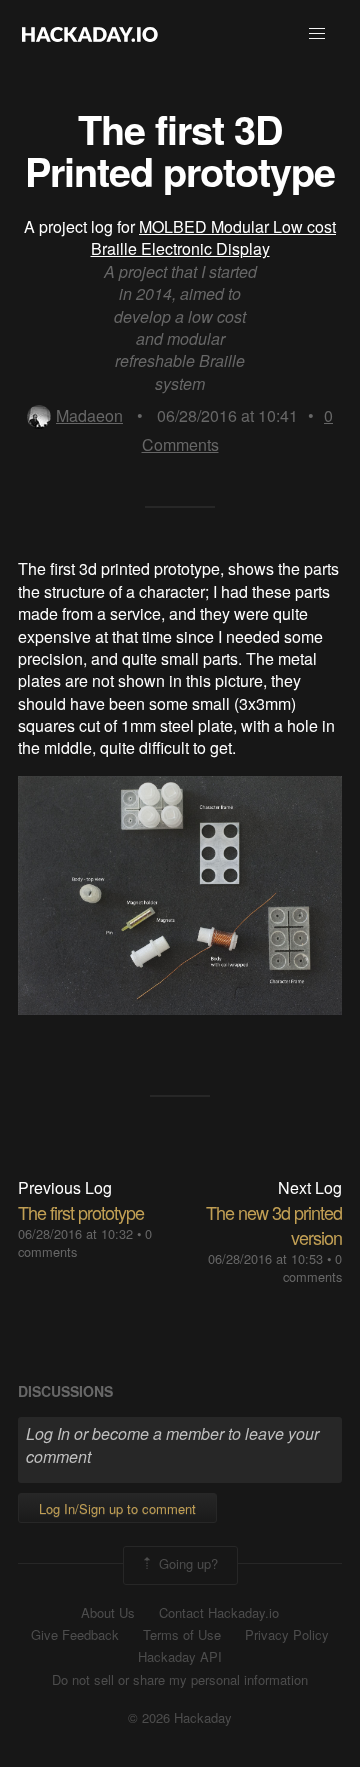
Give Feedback (75, 1635)
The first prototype (81, 1212)
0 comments (312, 1267)
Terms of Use (182, 1635)
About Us (108, 1613)
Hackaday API (180, 1657)
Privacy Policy (287, 1635)
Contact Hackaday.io (219, 1613)
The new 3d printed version (274, 1224)
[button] (317, 34)
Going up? (186, 1563)
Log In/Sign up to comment (117, 1508)
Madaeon (89, 415)
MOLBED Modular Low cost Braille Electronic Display (214, 237)
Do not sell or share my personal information (180, 1680)
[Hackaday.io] (90, 34)
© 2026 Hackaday (180, 1718)
